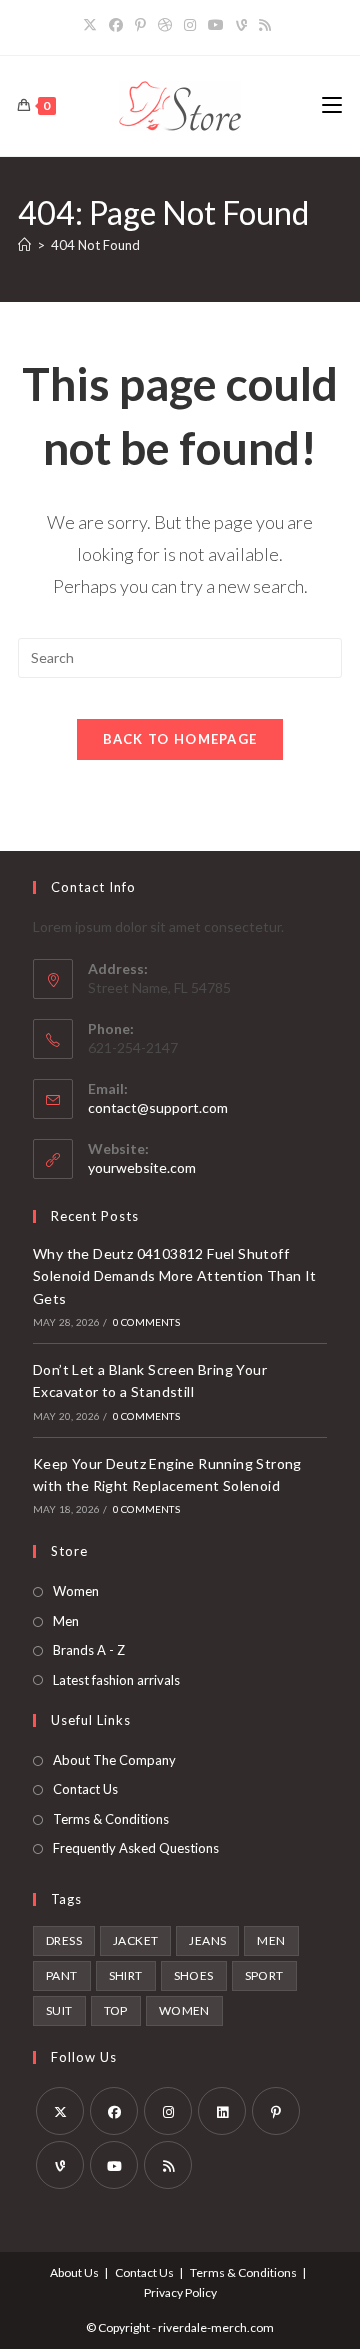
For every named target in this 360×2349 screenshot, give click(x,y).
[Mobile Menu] (332, 105)
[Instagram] (190, 25)
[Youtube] (216, 25)
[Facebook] (116, 25)
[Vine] (241, 25)
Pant (62, 1975)
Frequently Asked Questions (136, 1848)
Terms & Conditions (111, 1819)
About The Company (114, 1760)
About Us (74, 2272)
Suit (59, 2010)
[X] (93, 25)
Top (116, 2010)
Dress (64, 1940)
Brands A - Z (89, 1650)
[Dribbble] (165, 25)
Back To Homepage (180, 739)
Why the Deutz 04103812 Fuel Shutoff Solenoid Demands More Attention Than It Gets (175, 1276)
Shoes (194, 1975)
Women (76, 1591)
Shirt (126, 1975)
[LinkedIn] (222, 2111)
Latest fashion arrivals (116, 1680)
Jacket (135, 1940)
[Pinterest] (140, 25)
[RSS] (265, 25)
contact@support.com (158, 1107)
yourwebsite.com (142, 1167)
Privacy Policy (180, 2292)
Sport (264, 1975)
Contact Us (85, 1789)
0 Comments (146, 1322)
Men (66, 1621)
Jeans (207, 1940)
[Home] (24, 245)
